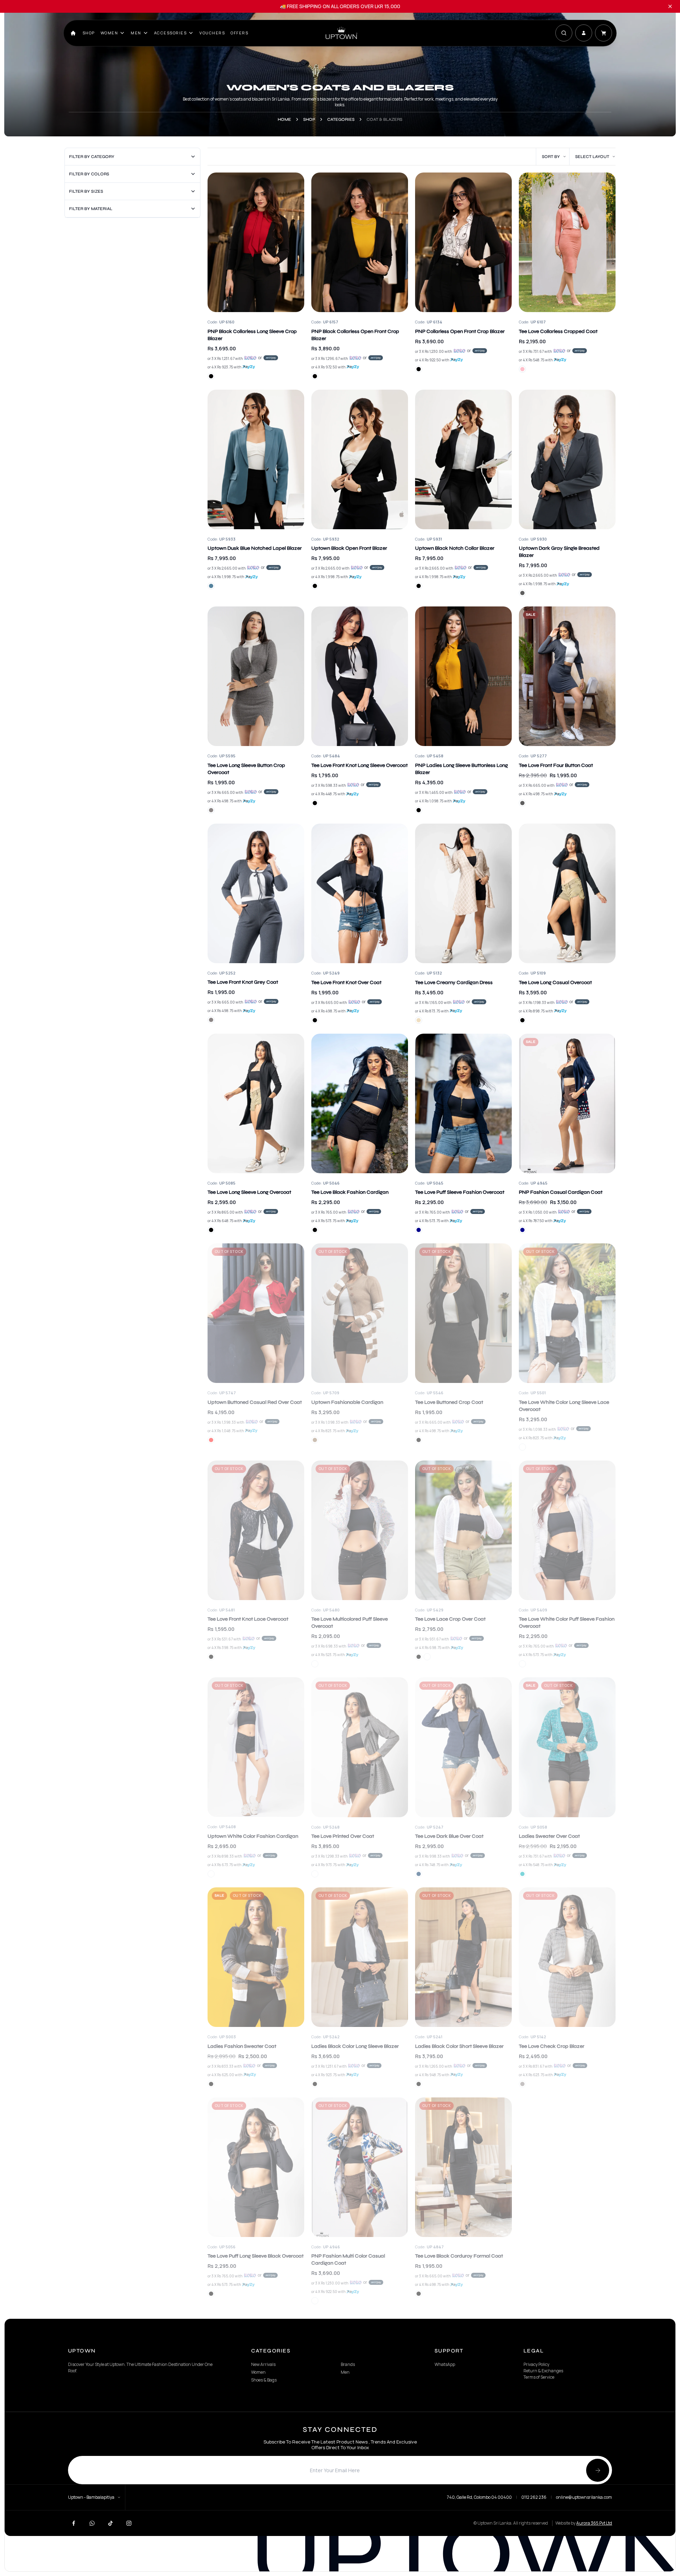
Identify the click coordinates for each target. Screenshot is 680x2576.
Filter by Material (91, 209)
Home (284, 119)
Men (136, 33)
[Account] (584, 33)
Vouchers (212, 33)
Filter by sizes (86, 191)
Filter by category (92, 157)
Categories (341, 119)
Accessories (171, 33)
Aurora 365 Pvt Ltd (594, 2523)
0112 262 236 (534, 2497)
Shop (89, 33)
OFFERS (239, 33)
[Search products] (564, 33)
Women (109, 33)
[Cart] (603, 33)
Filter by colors (89, 174)
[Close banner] (670, 6)
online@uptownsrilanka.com (584, 2497)
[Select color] (211, 376)
